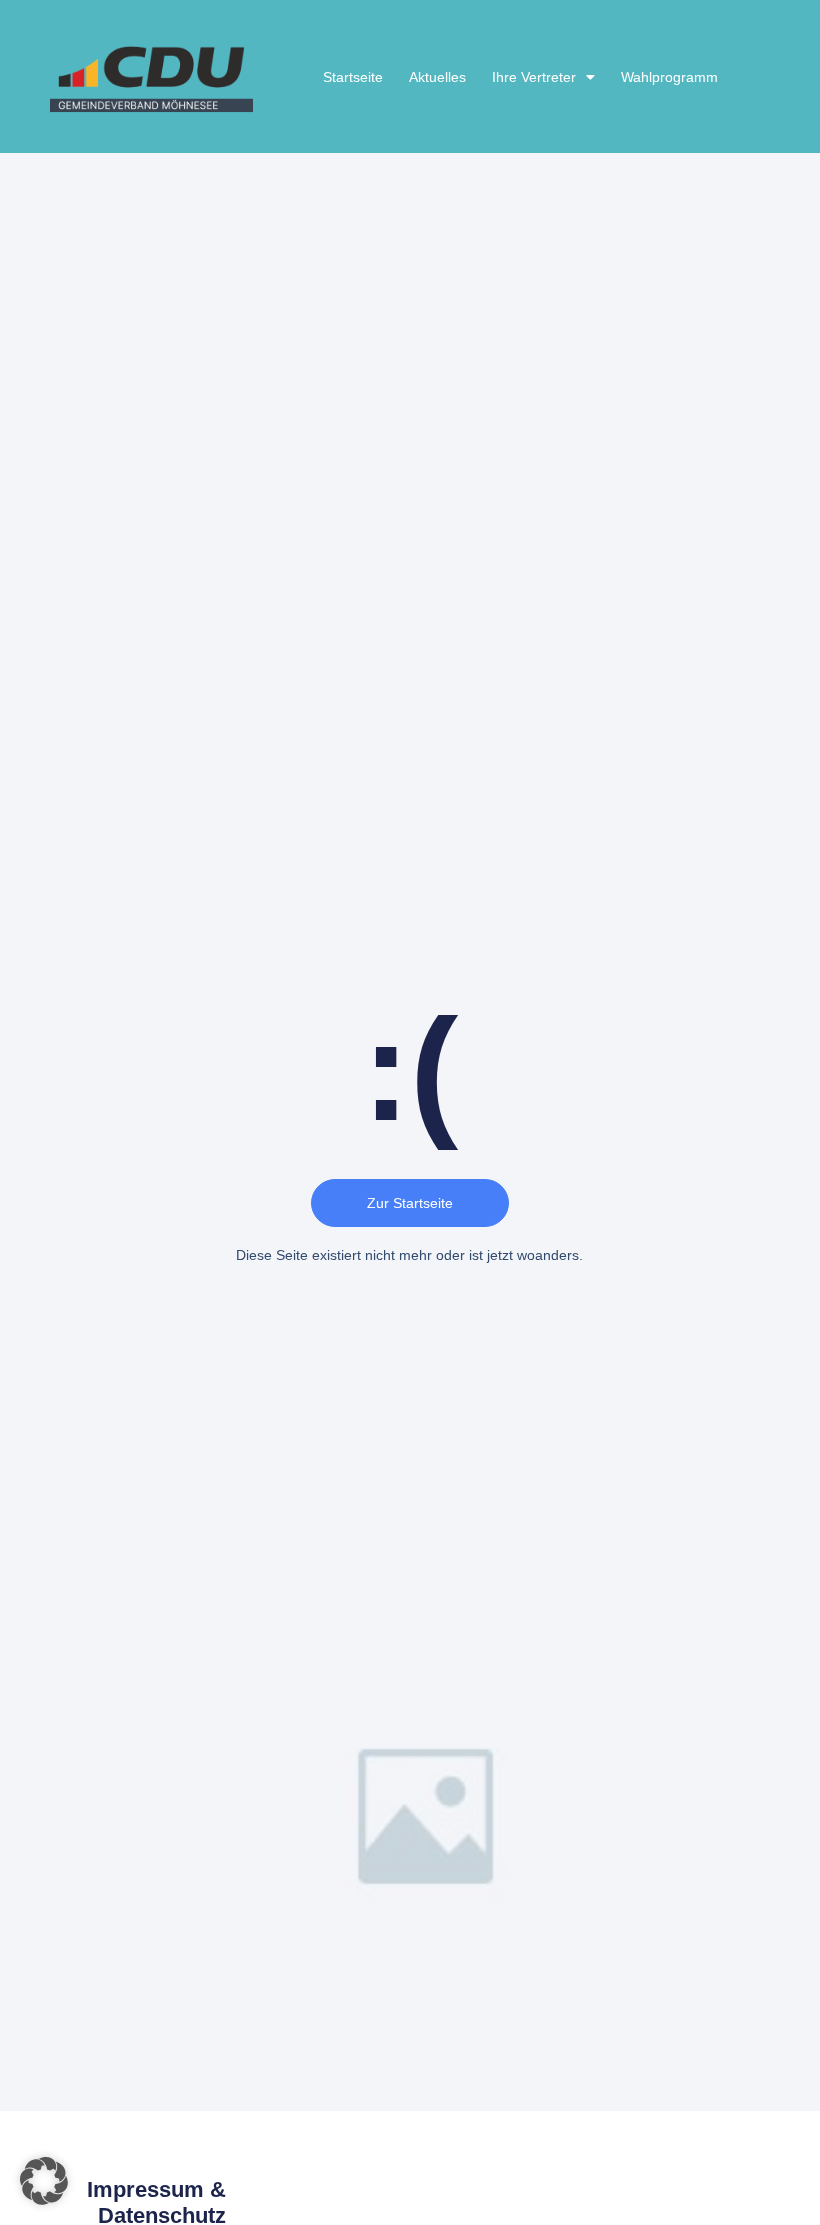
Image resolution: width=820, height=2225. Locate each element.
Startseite (353, 77)
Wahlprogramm (669, 77)
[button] (44, 2181)
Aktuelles (437, 77)
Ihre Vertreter (534, 77)
